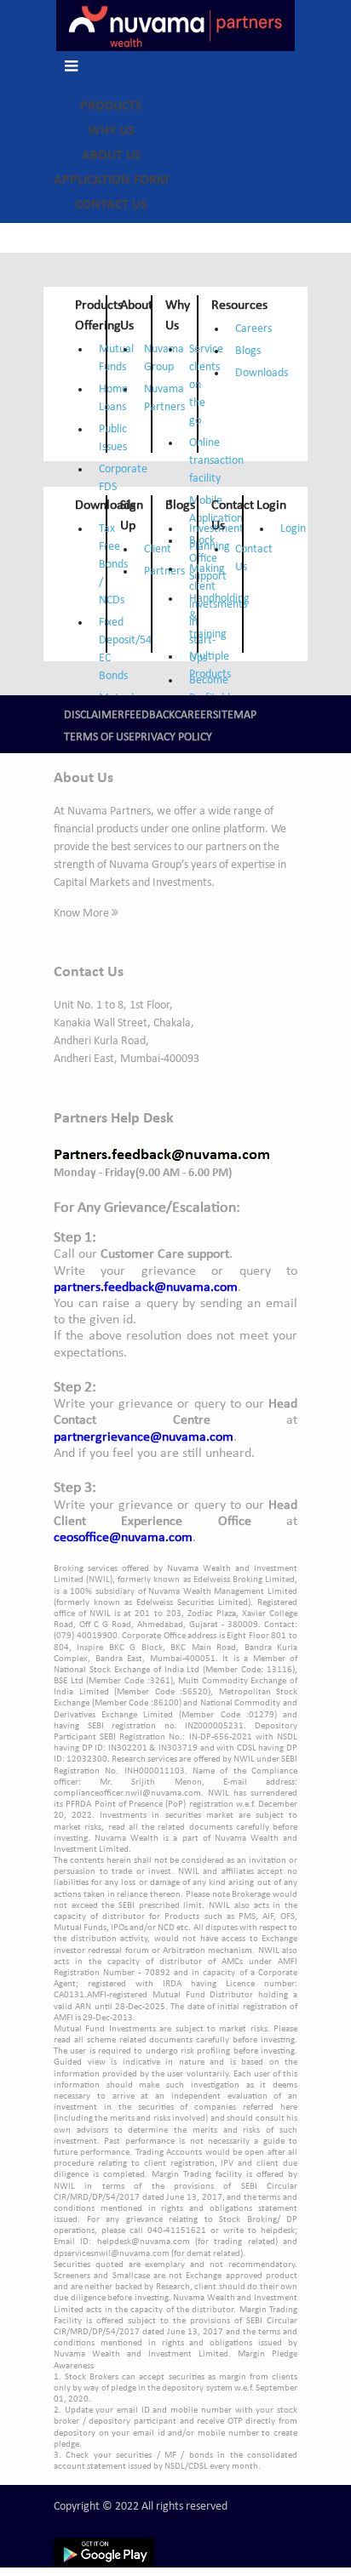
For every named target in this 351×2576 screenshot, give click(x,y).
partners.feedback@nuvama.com (146, 1288)
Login (293, 529)
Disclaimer (94, 715)
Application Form (111, 180)
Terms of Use (99, 737)
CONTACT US (111, 205)
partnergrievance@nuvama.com (144, 1437)
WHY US (111, 131)
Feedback (150, 715)
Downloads (262, 373)
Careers (253, 329)
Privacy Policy (173, 737)
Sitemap (235, 715)
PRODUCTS (111, 106)
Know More (83, 914)
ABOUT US (112, 156)
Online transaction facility (216, 461)
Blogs (248, 351)
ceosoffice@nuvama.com (123, 1538)
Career (194, 715)
